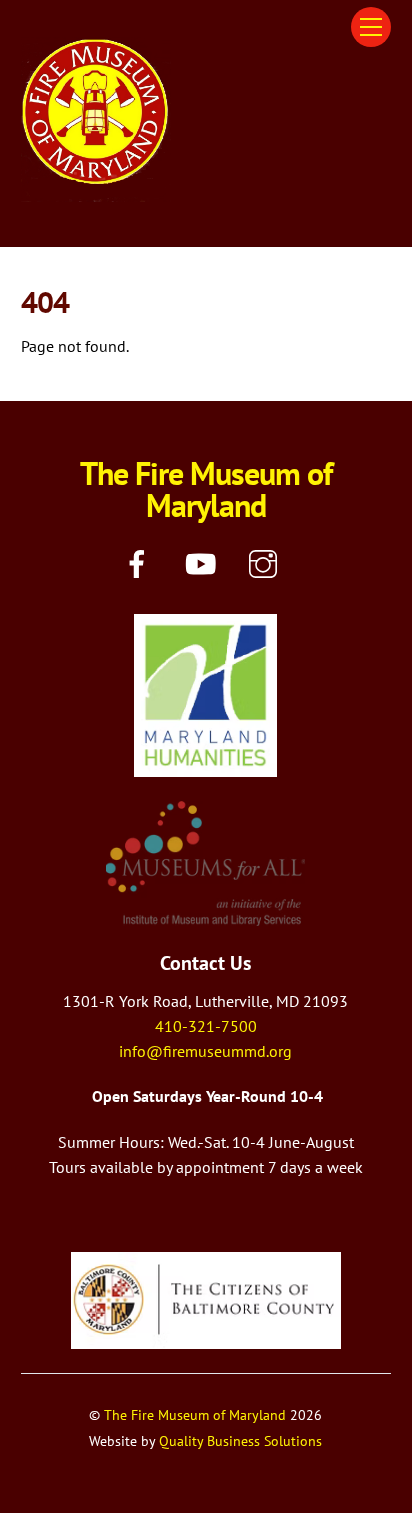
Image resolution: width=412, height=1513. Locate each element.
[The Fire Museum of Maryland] (96, 193)
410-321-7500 (206, 1026)
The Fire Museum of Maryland (195, 1414)
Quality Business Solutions (240, 1440)
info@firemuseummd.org (205, 1051)
